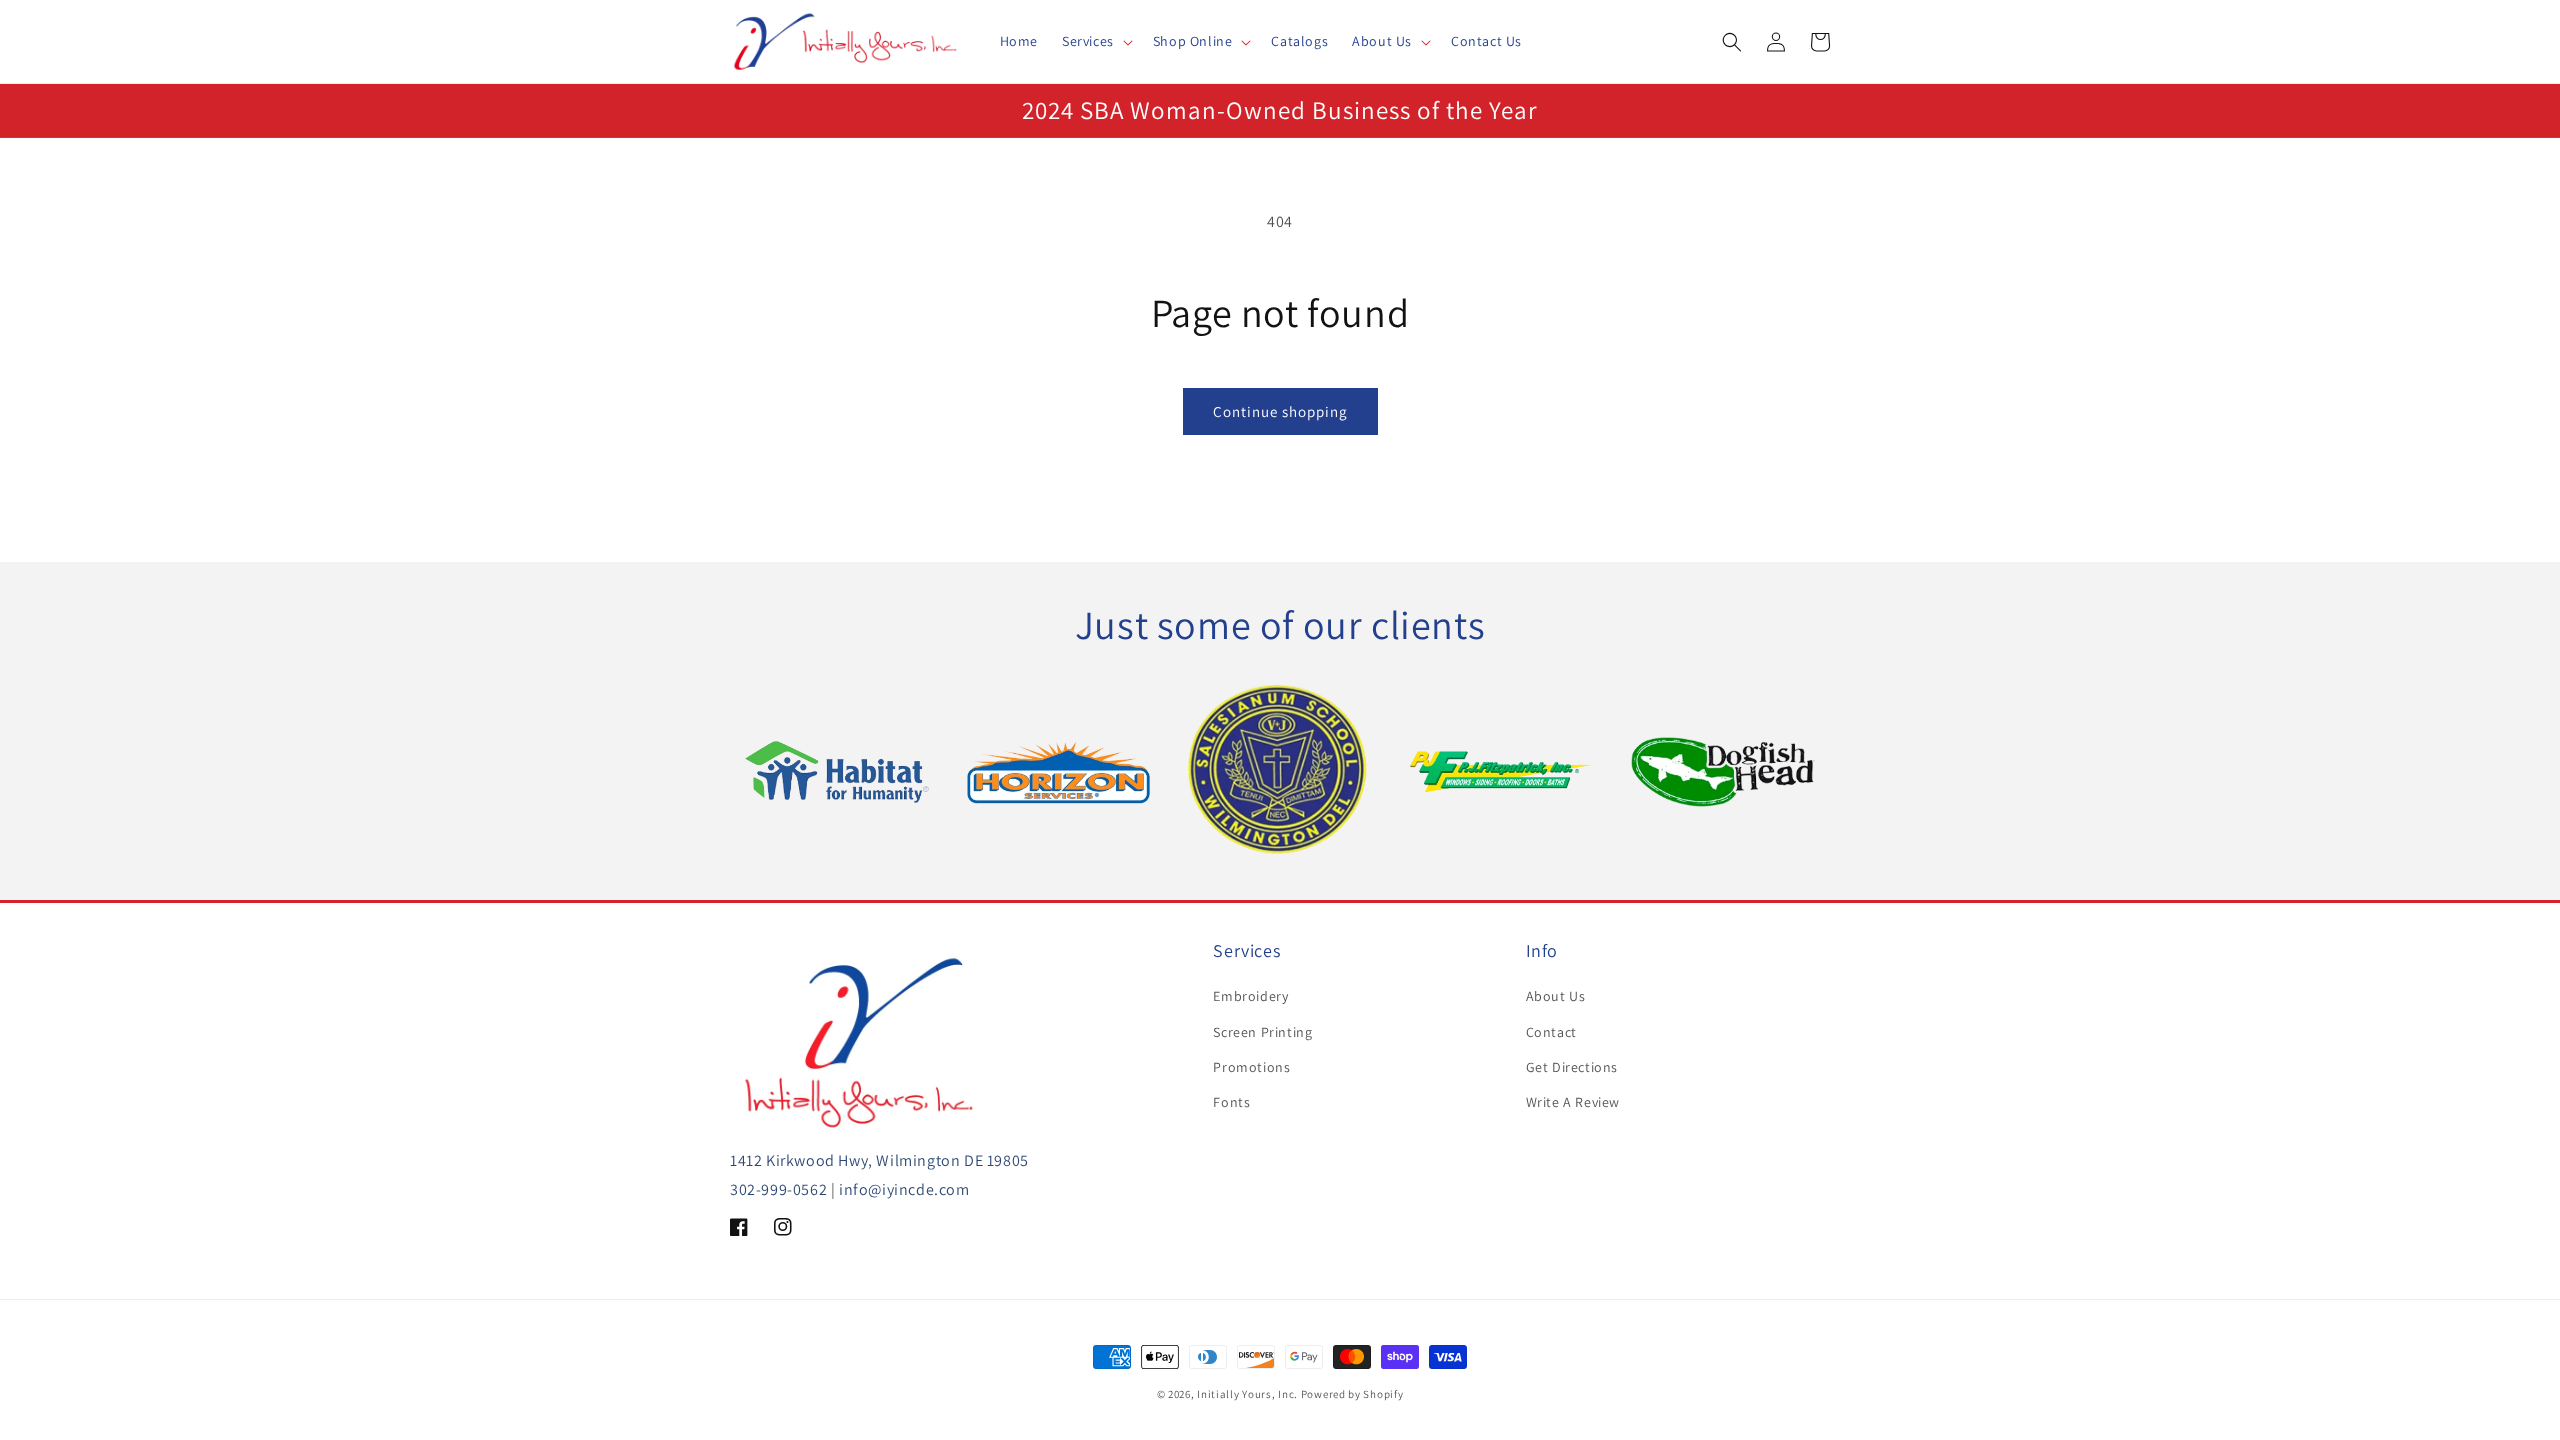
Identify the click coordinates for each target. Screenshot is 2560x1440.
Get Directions (1572, 1067)
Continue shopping (1280, 411)
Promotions (1251, 1067)
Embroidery (1250, 996)
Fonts (1231, 1102)
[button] (1095, 41)
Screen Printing (1262, 1032)
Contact (1551, 1032)
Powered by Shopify (1352, 1394)
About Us (1556, 996)
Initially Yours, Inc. (1247, 1394)
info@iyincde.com (904, 1189)
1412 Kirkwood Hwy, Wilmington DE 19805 (879, 1160)
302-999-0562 (778, 1189)
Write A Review (1573, 1102)
